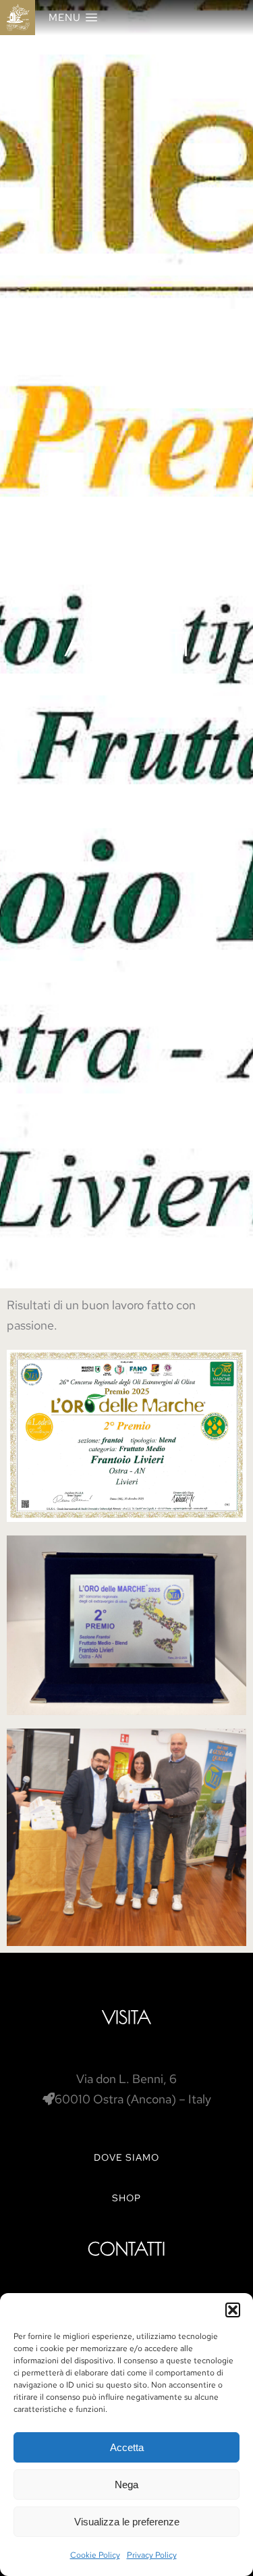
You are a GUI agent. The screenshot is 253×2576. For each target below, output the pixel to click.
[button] (233, 2310)
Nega (126, 2485)
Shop (126, 2198)
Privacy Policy (152, 2555)
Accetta (127, 2447)
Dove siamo (126, 2157)
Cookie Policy (95, 2555)
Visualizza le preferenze (127, 2522)
